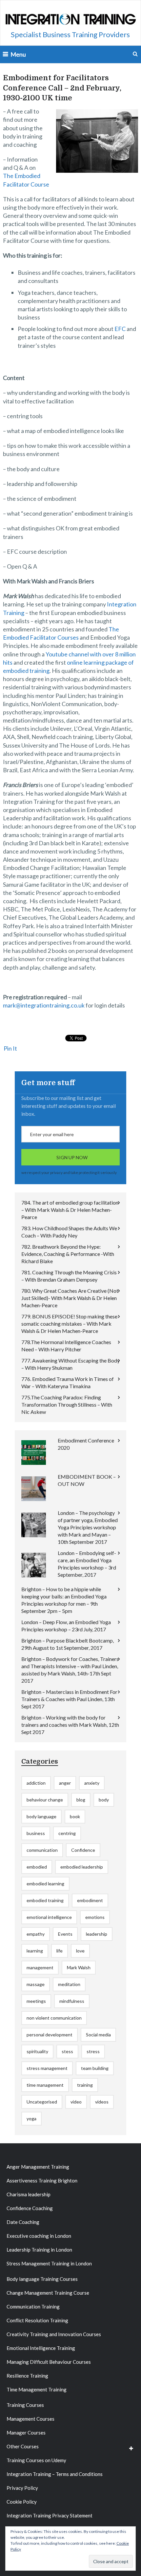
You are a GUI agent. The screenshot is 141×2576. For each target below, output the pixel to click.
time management (45, 2085)
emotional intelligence (49, 1917)
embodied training (45, 1900)
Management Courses (30, 2419)
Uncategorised (42, 2102)
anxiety (92, 1783)
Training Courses (25, 2405)
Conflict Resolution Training (37, 2320)
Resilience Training (27, 2376)
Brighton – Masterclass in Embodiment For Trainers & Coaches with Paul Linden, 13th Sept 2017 (69, 1699)
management (40, 1967)
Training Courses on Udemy (36, 2460)
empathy (36, 1934)
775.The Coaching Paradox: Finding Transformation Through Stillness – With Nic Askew (67, 1404)
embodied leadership (82, 1867)
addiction (36, 1783)
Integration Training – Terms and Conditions (55, 2474)
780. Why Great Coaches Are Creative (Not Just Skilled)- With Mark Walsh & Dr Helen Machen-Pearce (70, 1298)
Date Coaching (23, 2222)
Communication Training (33, 2307)
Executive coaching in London (39, 2236)
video (76, 2102)
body (104, 1800)
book (75, 1816)
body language (41, 1816)
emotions (95, 1917)
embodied (37, 1867)
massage (36, 1984)
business (36, 1833)
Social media (98, 2035)
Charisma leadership (29, 2194)
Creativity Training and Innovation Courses (54, 2334)
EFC (121, 329)
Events (65, 1934)
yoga (31, 2118)
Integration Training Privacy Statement (50, 2515)
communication (42, 1850)
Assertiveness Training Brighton (42, 2181)
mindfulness (72, 2001)
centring (67, 1833)
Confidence (83, 1850)
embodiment (90, 1900)
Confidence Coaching (30, 2208)
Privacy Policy (22, 2488)
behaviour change (45, 1800)
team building (95, 2068)
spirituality (37, 2051)
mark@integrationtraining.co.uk (44, 1005)
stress (93, 2051)
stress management (47, 2068)
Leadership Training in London (39, 2250)
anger (65, 1783)
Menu (18, 54)
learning (35, 1951)
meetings (36, 2001)
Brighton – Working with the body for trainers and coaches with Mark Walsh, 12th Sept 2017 (70, 1725)
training (85, 2085)
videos (102, 2102)
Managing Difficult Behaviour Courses (49, 2362)
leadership (97, 1934)
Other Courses (23, 2446)
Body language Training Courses (42, 2279)
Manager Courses (26, 2433)
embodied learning (45, 1884)
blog (81, 1800)
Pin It (10, 1048)
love (80, 1951)
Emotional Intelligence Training (41, 2348)
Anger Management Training (38, 2167)
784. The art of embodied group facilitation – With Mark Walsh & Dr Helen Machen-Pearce (70, 1210)
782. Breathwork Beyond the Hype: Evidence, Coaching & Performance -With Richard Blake (68, 1254)
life (60, 1951)
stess (67, 2051)
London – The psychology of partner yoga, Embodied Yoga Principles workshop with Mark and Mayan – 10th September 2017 (88, 1527)
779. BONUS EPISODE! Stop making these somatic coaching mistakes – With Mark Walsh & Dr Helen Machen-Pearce (69, 1324)
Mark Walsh (79, 1967)
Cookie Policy (22, 2502)
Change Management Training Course (48, 2293)
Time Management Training (37, 2389)
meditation (69, 1984)
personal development (50, 2035)
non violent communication (54, 2018)
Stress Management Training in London (49, 2263)
